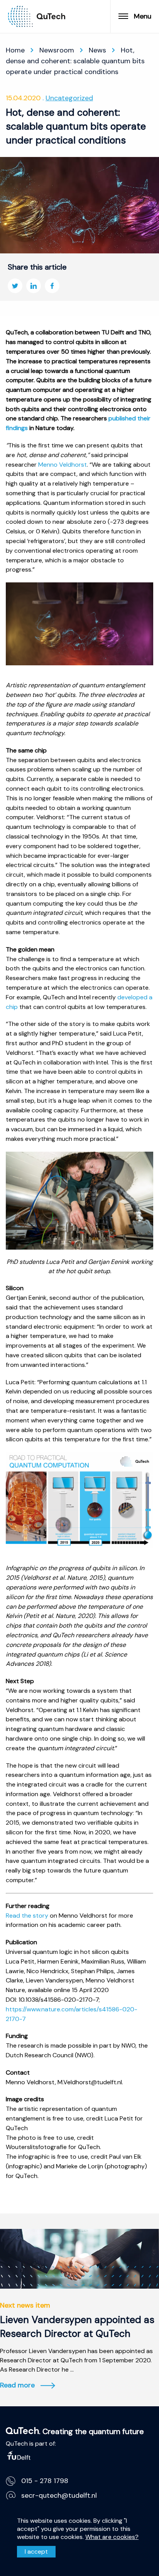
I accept (36, 2552)
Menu (143, 16)
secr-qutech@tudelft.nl (59, 2495)
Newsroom (57, 50)
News (97, 50)
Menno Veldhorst (63, 465)
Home (15, 50)
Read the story (27, 1916)
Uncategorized (69, 98)
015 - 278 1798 (45, 2481)
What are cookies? (112, 2537)
